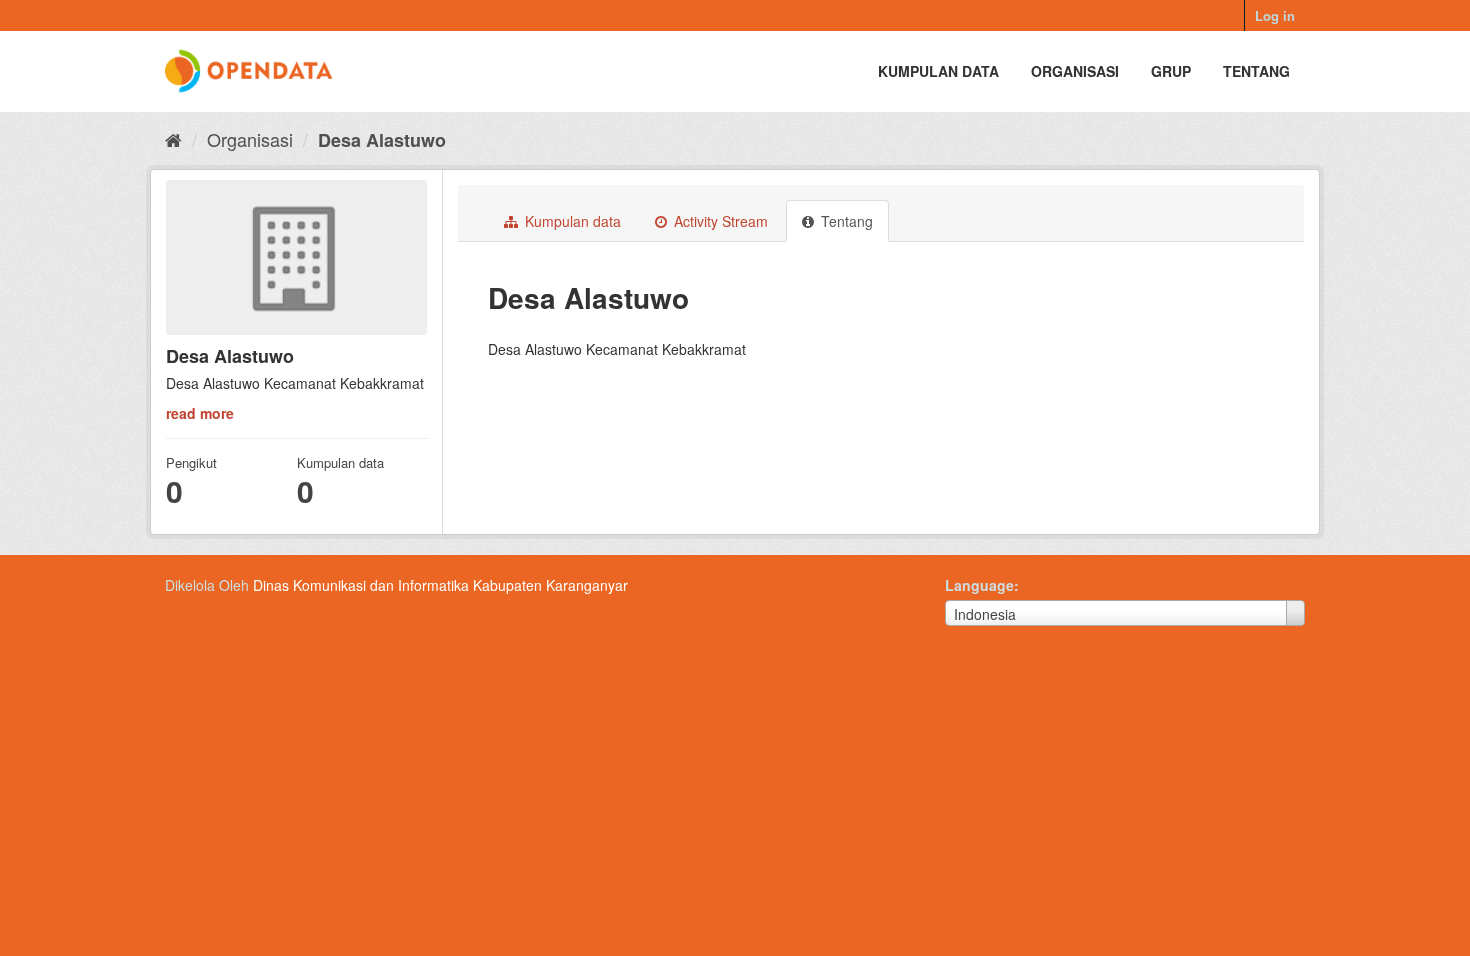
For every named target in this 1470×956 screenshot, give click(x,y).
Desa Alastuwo (382, 140)
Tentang (1256, 71)
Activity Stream (719, 221)
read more (200, 413)
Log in (1275, 15)
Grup (1171, 71)
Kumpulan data (938, 71)
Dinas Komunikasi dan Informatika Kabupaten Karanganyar (440, 585)
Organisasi (1075, 71)
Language (979, 585)
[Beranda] (173, 139)
